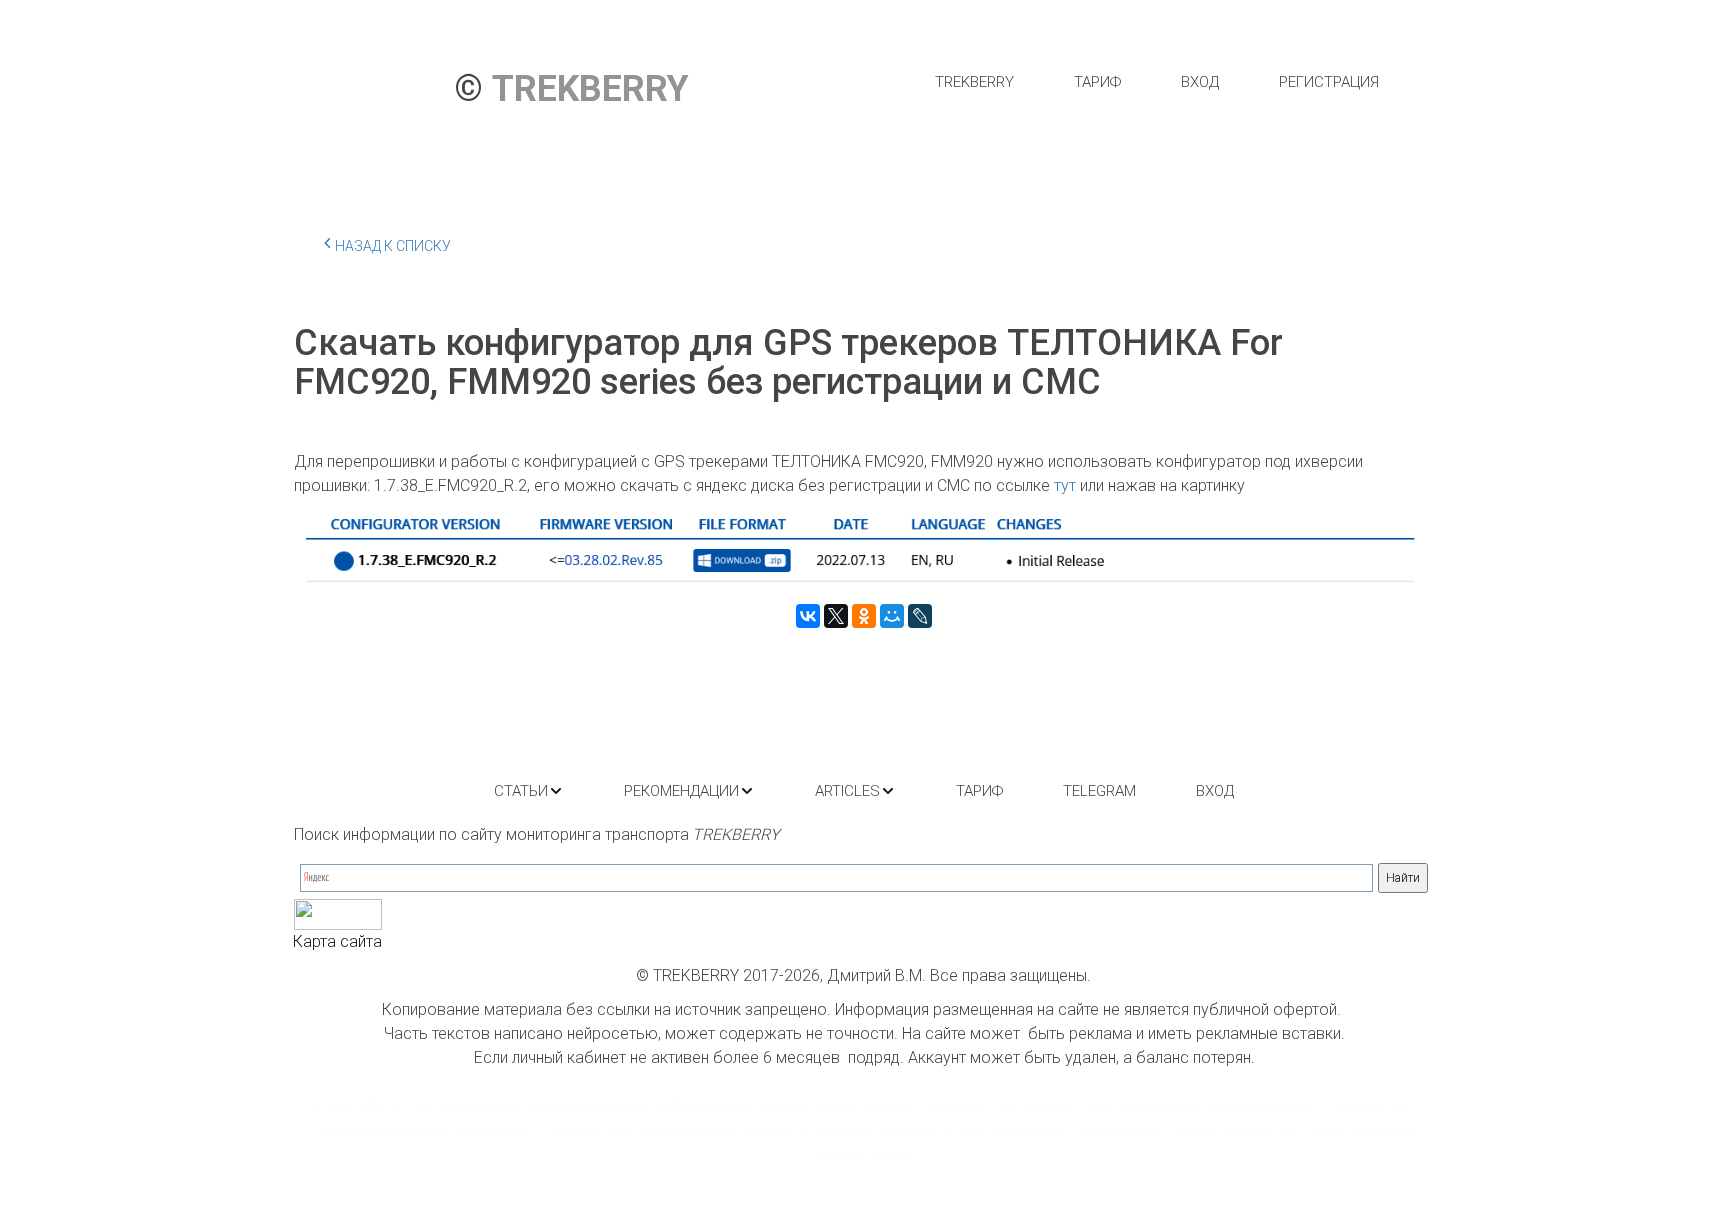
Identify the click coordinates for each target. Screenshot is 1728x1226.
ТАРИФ (1097, 82)
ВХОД (1200, 82)
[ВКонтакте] (808, 616)
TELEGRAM (1099, 791)
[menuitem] (974, 82)
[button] (529, 791)
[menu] (1156, 82)
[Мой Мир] (892, 616)
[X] (836, 616)
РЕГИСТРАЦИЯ (1329, 82)
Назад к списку (393, 246)
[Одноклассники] (864, 616)
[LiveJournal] (920, 616)
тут (1067, 485)
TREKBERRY (974, 82)
